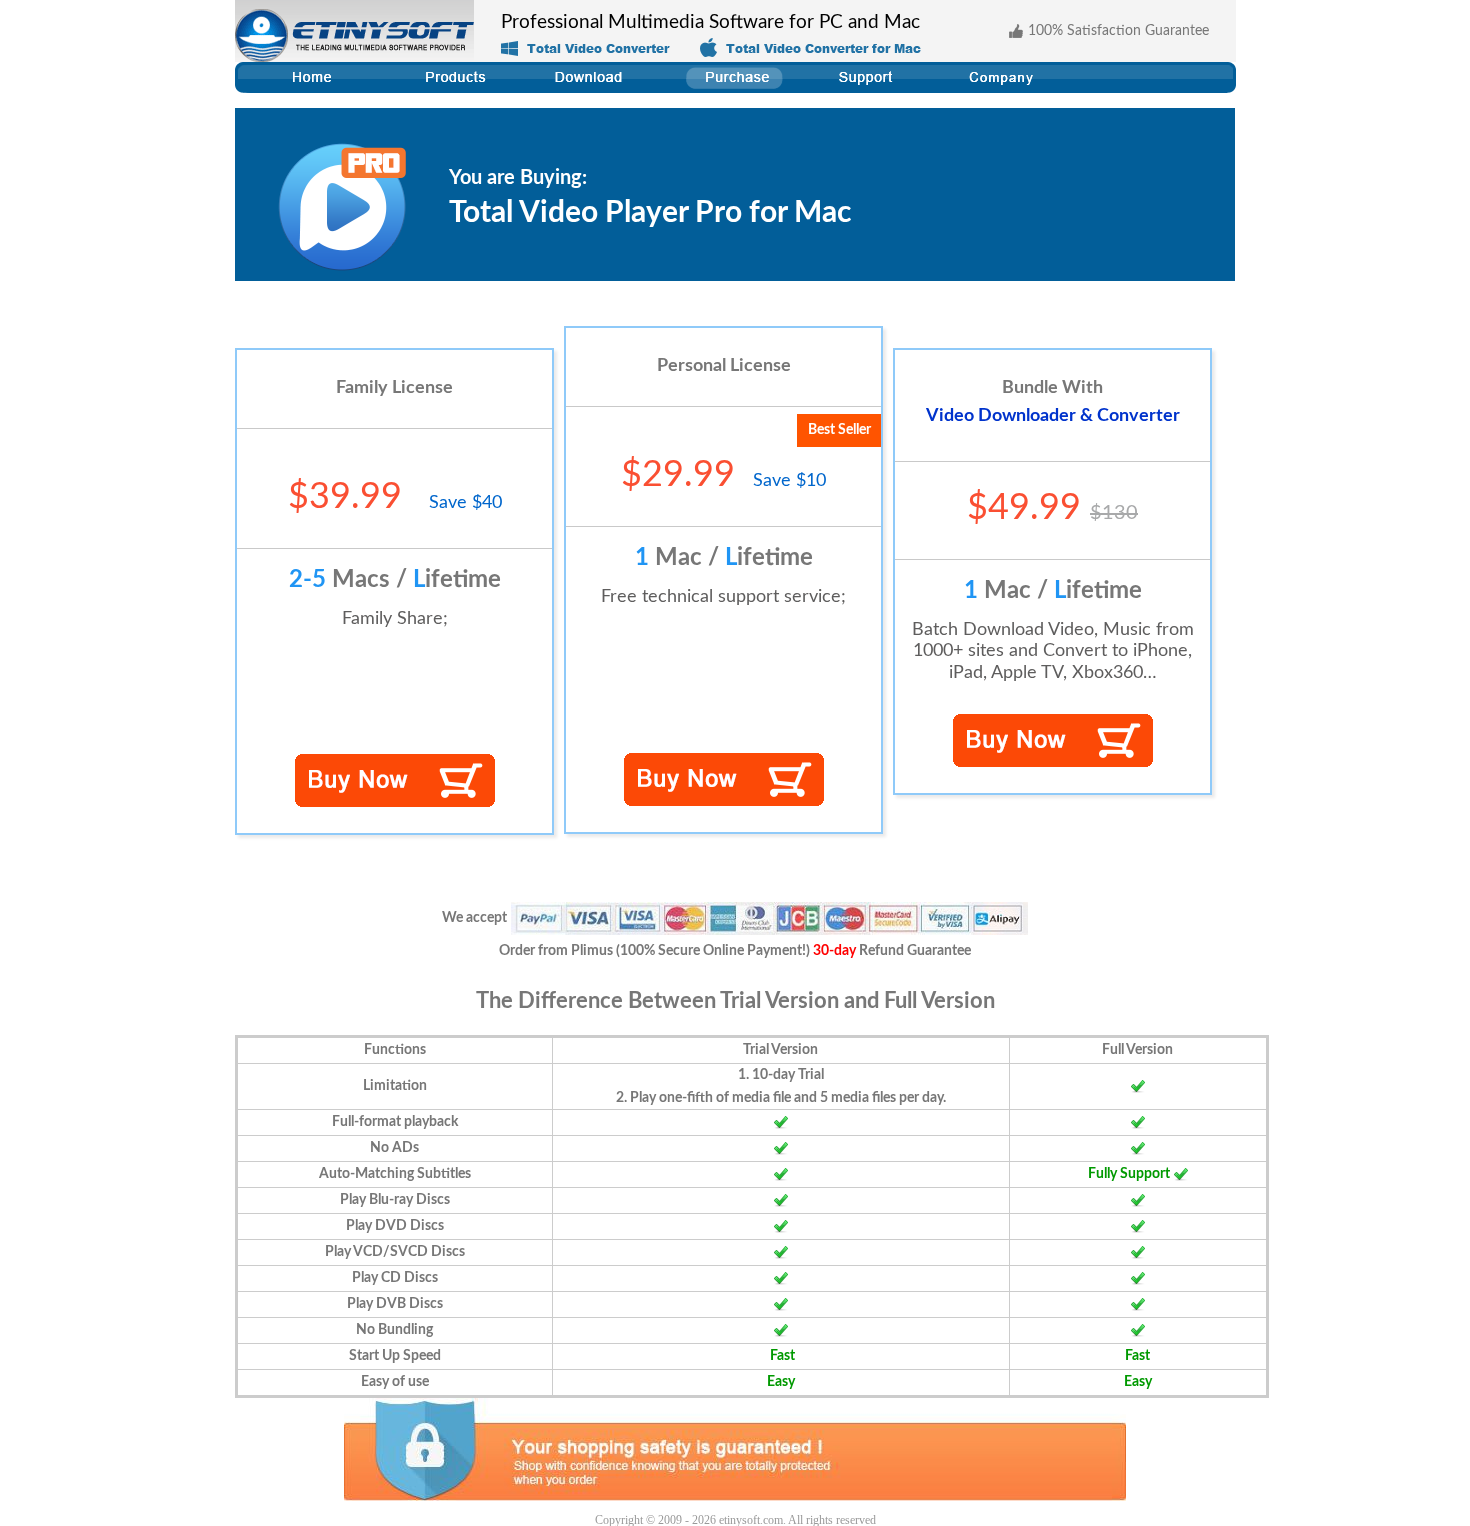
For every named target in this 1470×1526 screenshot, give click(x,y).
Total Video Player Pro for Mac (650, 213)
